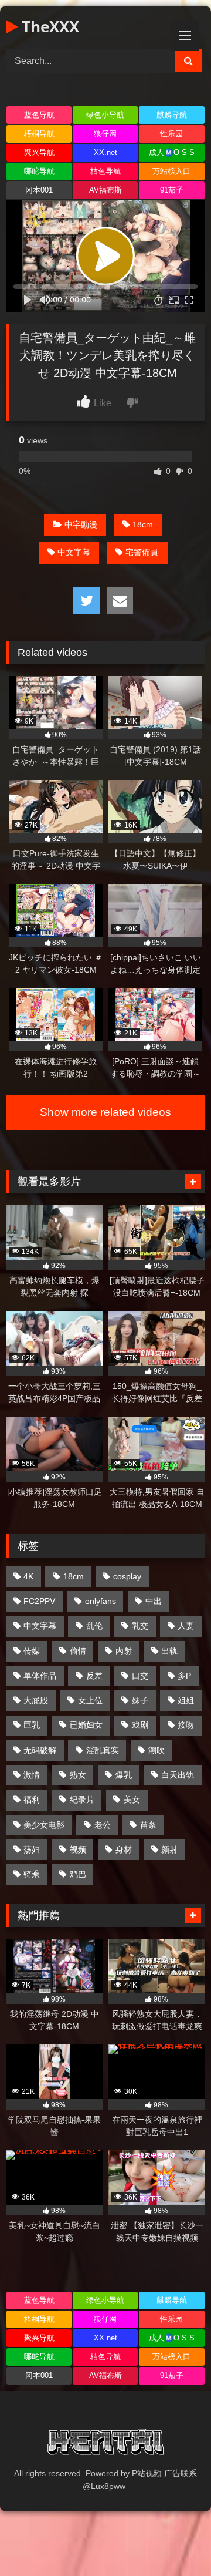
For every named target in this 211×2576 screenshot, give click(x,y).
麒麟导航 (172, 115)
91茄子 (172, 190)
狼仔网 (105, 134)
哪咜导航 (39, 171)
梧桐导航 (39, 134)
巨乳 (32, 1725)
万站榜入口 (171, 171)
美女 (132, 1800)
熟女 (78, 1775)
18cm (143, 524)
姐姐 (186, 1700)
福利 (32, 1800)
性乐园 (171, 134)
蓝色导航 (39, 115)
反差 (94, 1676)
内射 (124, 1651)
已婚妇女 (86, 1725)
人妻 (186, 1626)
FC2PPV (39, 1601)
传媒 (32, 1651)
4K (28, 1576)
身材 (124, 1849)
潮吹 (156, 1750)
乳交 (140, 1626)
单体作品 (40, 1676)
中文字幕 (74, 552)
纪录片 (82, 1800)
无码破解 (40, 1750)
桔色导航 (105, 171)
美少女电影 (44, 1825)
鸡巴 (78, 1874)
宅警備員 (142, 552)
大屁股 (36, 1700)
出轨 (169, 1651)
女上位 (90, 1700)
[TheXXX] (105, 2444)
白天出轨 (178, 1775)
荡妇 (32, 1849)
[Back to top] (175, 2541)
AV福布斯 (105, 190)
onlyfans (101, 1601)
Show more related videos (105, 1112)
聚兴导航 (39, 152)
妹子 (140, 1700)
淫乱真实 (103, 1750)
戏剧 (140, 1725)
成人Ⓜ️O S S (172, 152)
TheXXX (48, 26)
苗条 (148, 1825)
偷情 (78, 1651)
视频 (78, 1849)
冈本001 (39, 190)
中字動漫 (81, 524)
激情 (32, 1775)
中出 (154, 1601)
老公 (103, 1825)
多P (184, 1676)
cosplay (127, 1576)
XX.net (105, 152)
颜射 (169, 1849)
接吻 (186, 1725)
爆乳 (124, 1775)
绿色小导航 (105, 115)
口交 (140, 1676)
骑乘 (32, 1874)
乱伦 (94, 1626)
